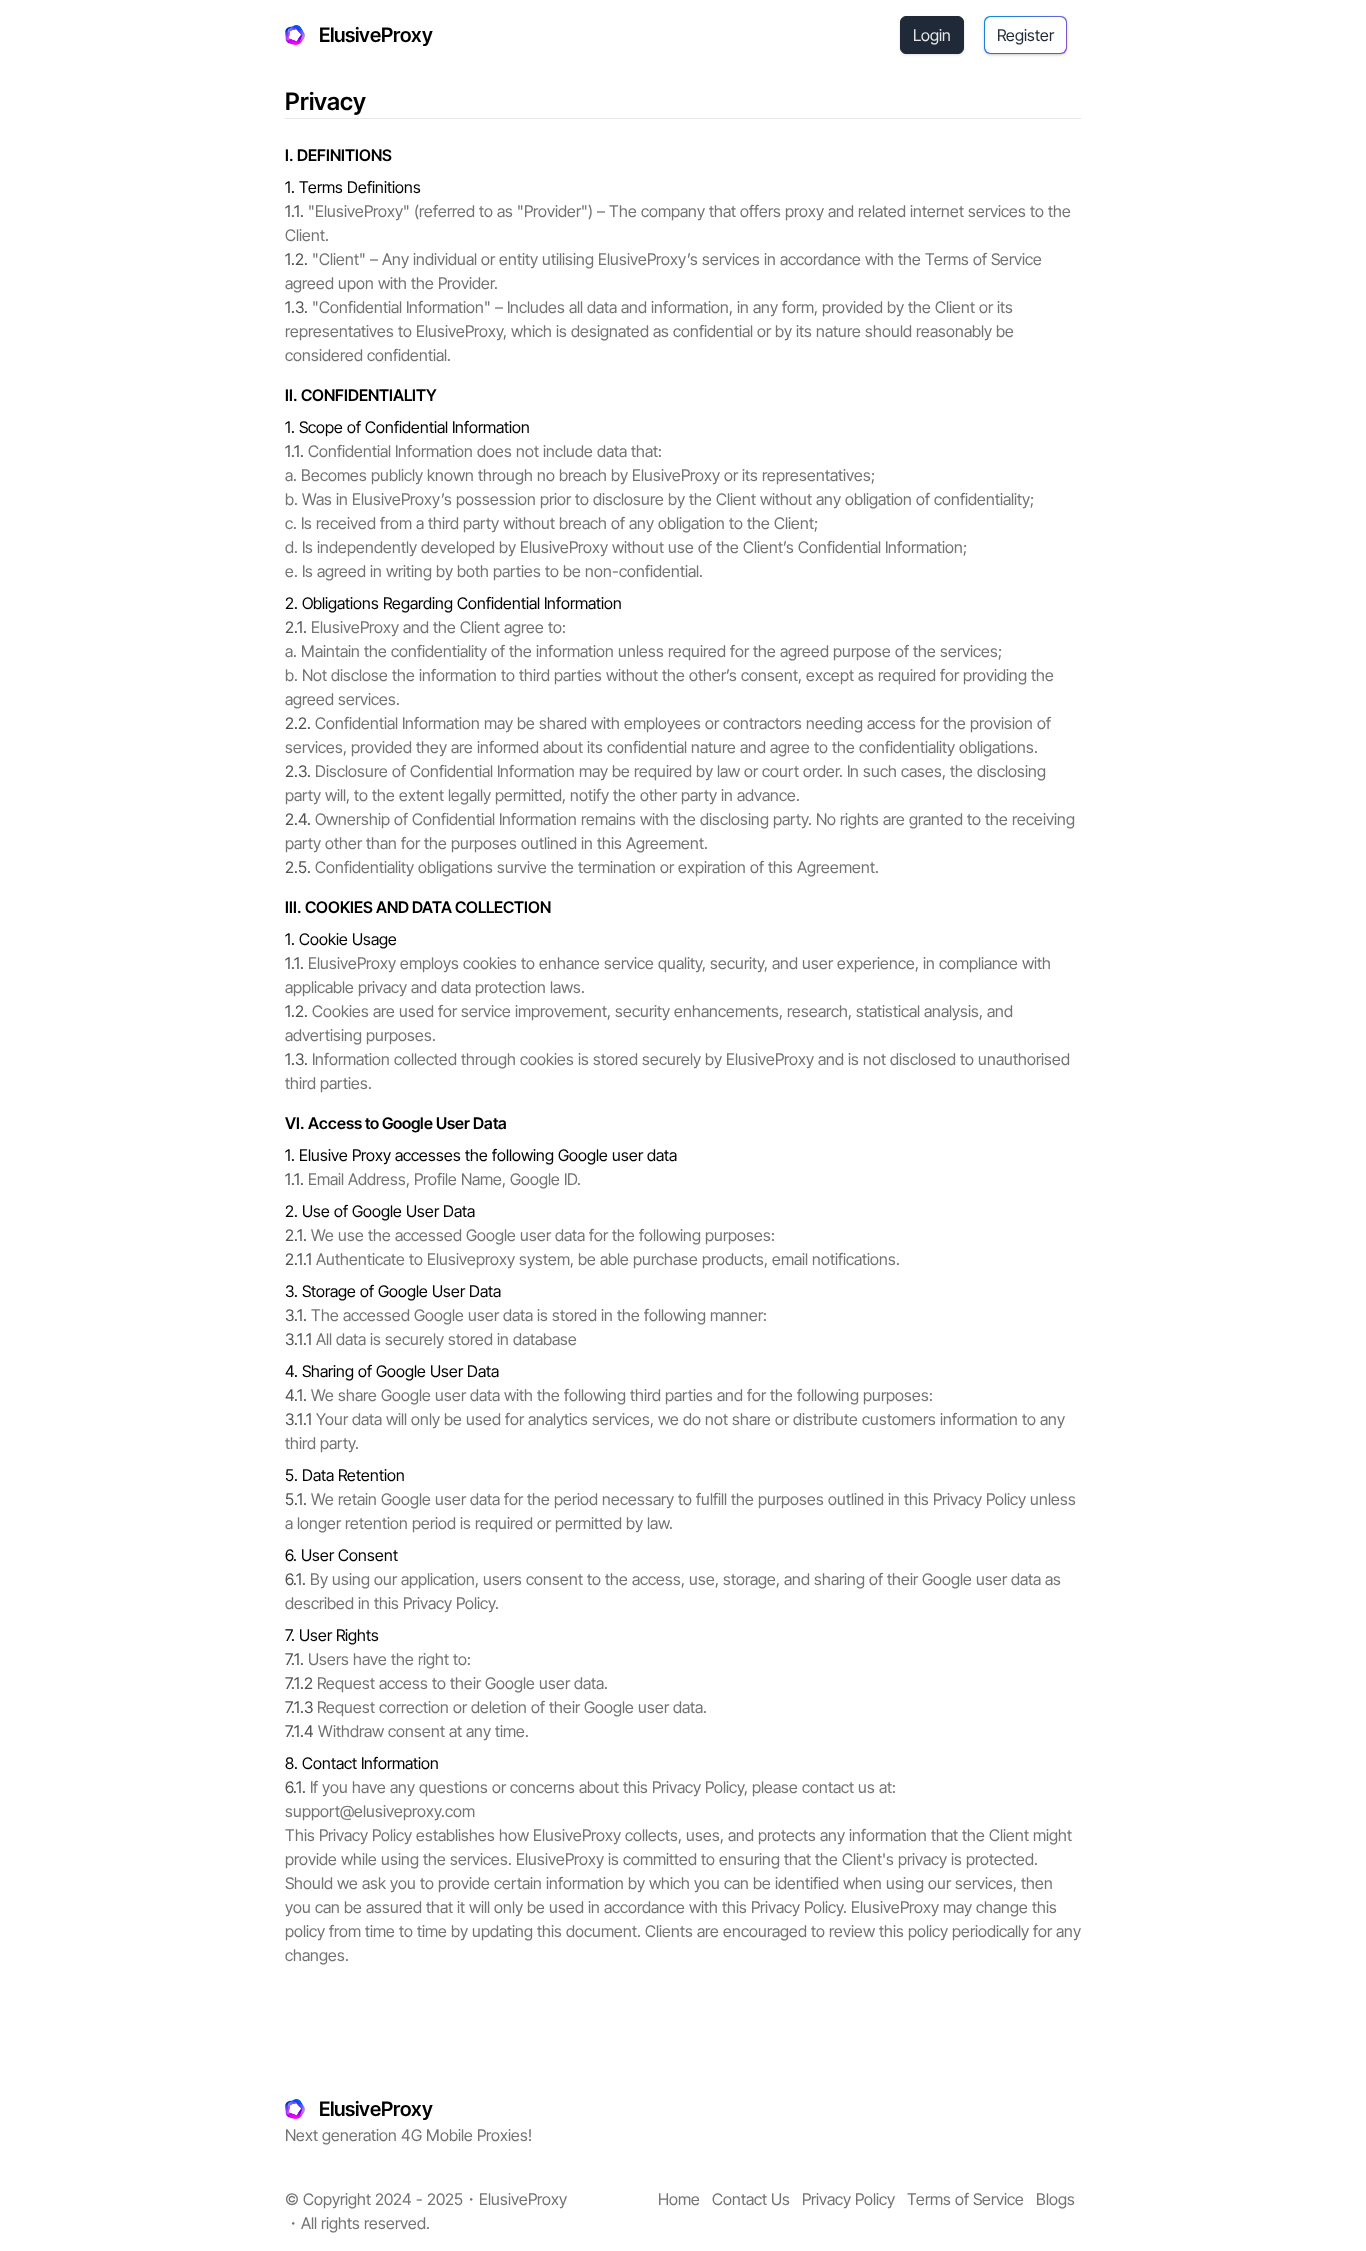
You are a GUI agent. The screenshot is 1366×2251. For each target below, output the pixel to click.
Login (932, 35)
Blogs (1055, 2199)
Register (1025, 35)
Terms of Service (965, 2199)
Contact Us (751, 2199)
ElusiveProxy (376, 35)
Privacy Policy (848, 2199)
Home (679, 2199)
